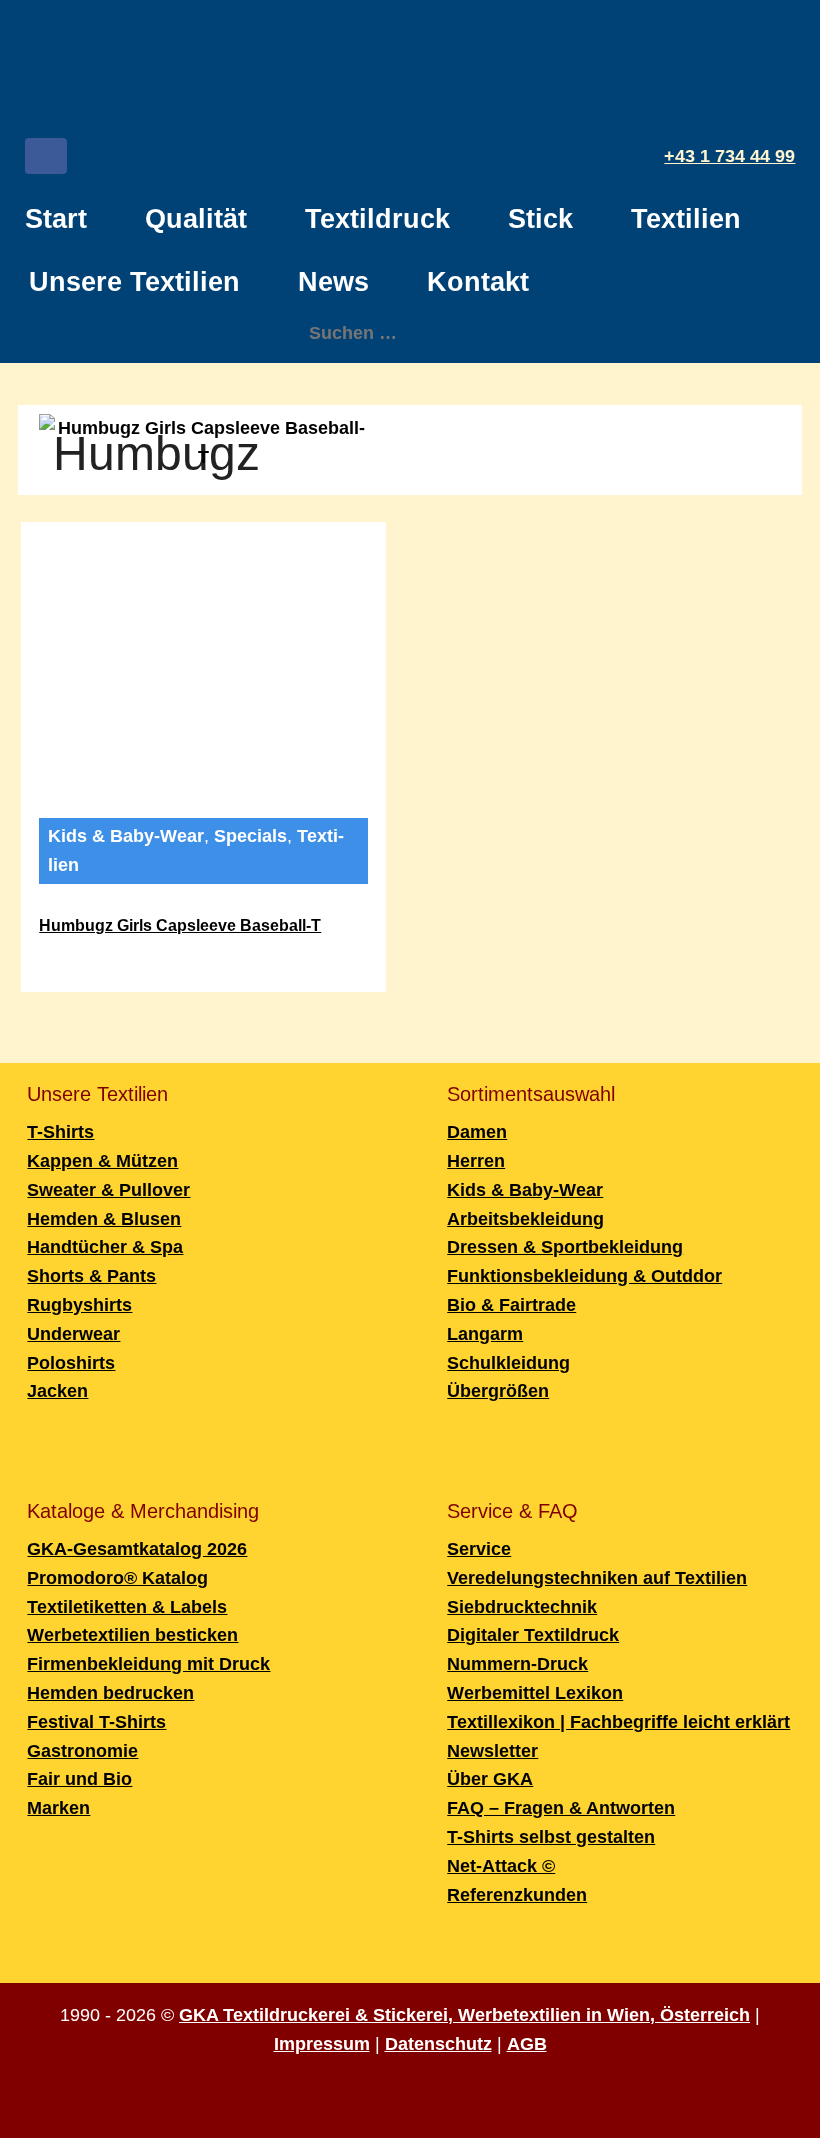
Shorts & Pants (91, 1276)
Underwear (73, 1334)
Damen (477, 1132)
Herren (476, 1161)
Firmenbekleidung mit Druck (148, 1664)
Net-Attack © (501, 1866)
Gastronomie (82, 1751)
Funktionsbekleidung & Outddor (584, 1276)
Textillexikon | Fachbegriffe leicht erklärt (618, 1722)
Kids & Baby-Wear (126, 836)
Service (479, 1549)
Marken (58, 1808)
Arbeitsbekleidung (525, 1219)
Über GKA (490, 1779)
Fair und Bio (79, 1779)
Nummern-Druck (517, 1664)
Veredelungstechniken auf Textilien (597, 1578)
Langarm (485, 1334)
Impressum (322, 2044)
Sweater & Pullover (108, 1190)
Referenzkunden (517, 1895)
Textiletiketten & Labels (127, 1607)
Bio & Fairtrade (511, 1305)
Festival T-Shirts (96, 1722)
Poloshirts (71, 1363)
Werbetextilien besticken (132, 1635)
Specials (250, 836)
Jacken (57, 1391)
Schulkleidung (508, 1363)
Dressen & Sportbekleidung (565, 1247)
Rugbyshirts (79, 1305)
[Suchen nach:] (410, 333)
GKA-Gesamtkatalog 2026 (137, 1549)
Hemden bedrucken (110, 1693)
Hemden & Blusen (104, 1219)
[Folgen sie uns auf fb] (46, 160)
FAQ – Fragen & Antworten (561, 1808)
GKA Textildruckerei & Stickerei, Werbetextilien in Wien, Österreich (464, 2015)
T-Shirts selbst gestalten (551, 1837)
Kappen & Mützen (102, 1161)
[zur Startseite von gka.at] (410, 71)
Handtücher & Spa (105, 1247)
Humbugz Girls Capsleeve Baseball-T (180, 925)
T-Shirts (60, 1132)
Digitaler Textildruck (533, 1635)
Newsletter (492, 1751)
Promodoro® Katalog (117, 1578)
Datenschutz (438, 2044)
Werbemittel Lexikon (535, 1693)
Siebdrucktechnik (522, 1607)
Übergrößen (498, 1391)
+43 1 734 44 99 (729, 156)
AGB (527, 2044)
